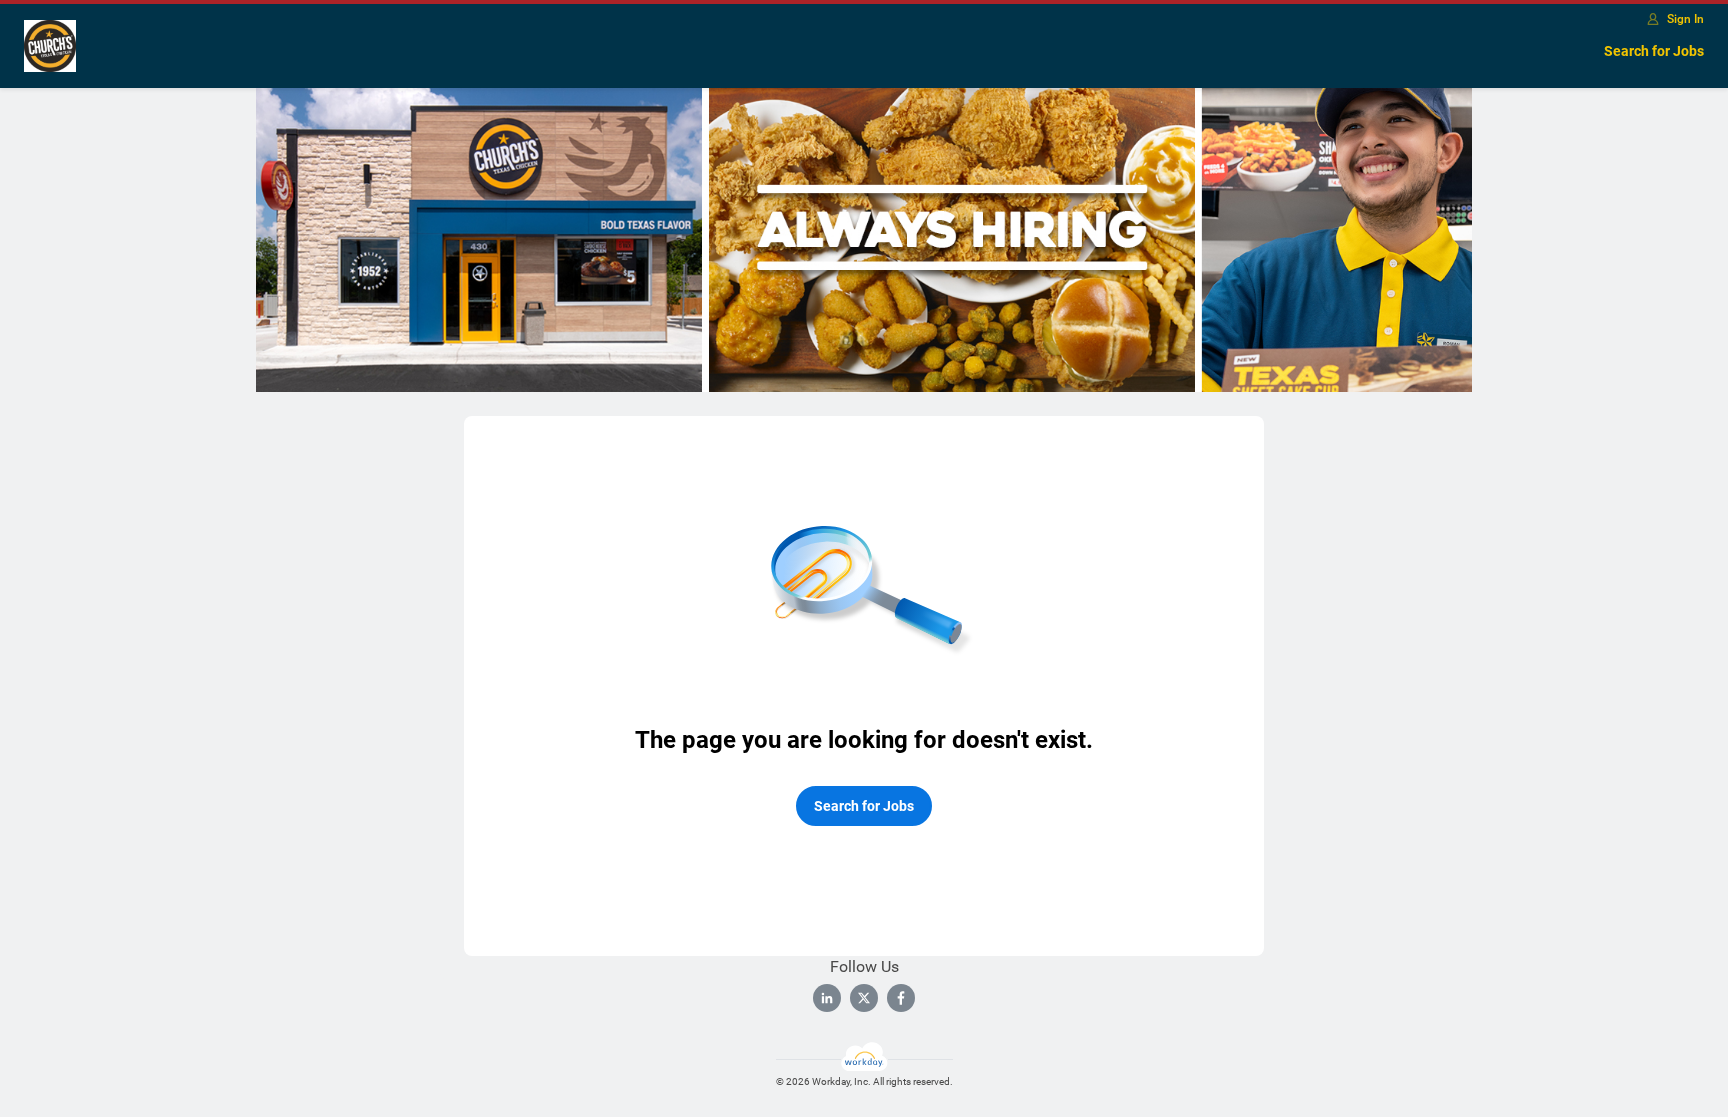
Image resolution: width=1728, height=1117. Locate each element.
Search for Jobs (1654, 51)
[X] (864, 998)
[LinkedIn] (827, 998)
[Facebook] (901, 998)
